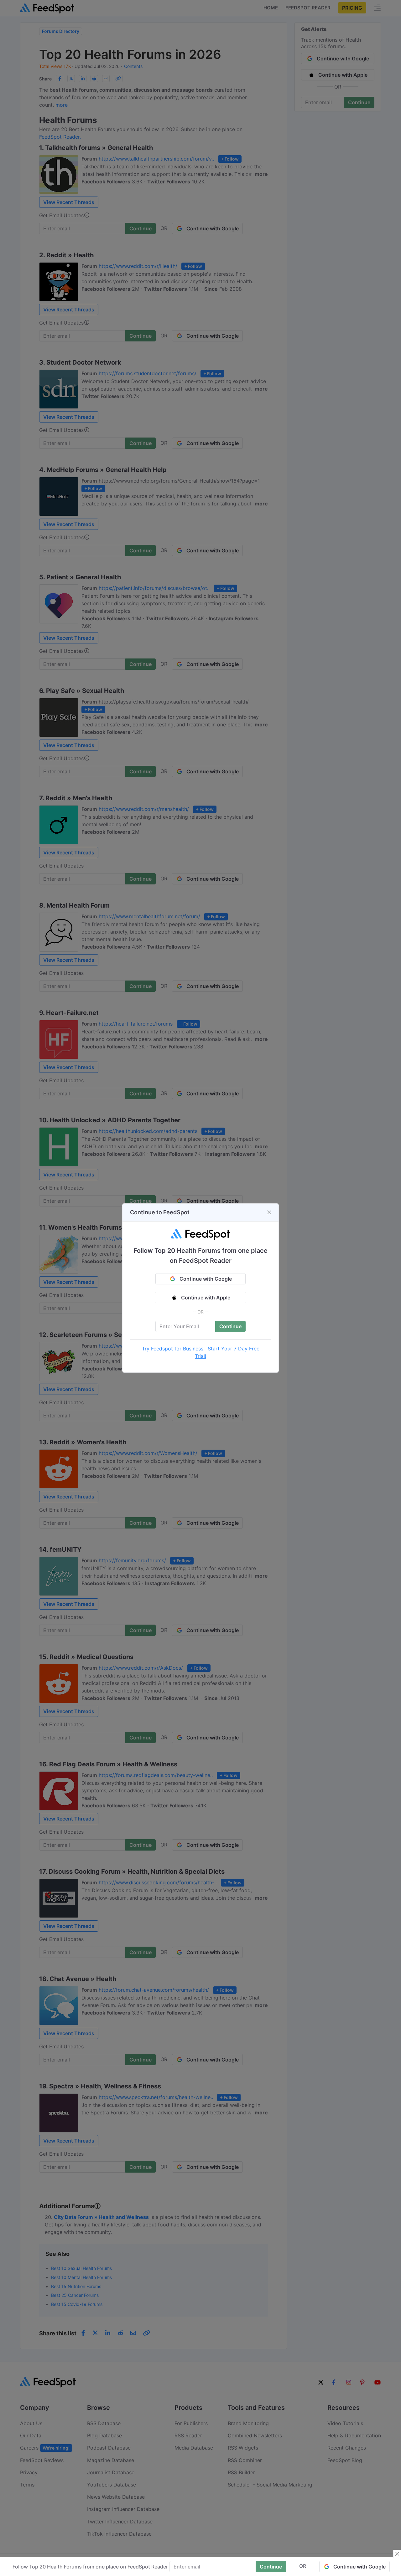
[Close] (269, 1212)
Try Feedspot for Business (173, 1349)
